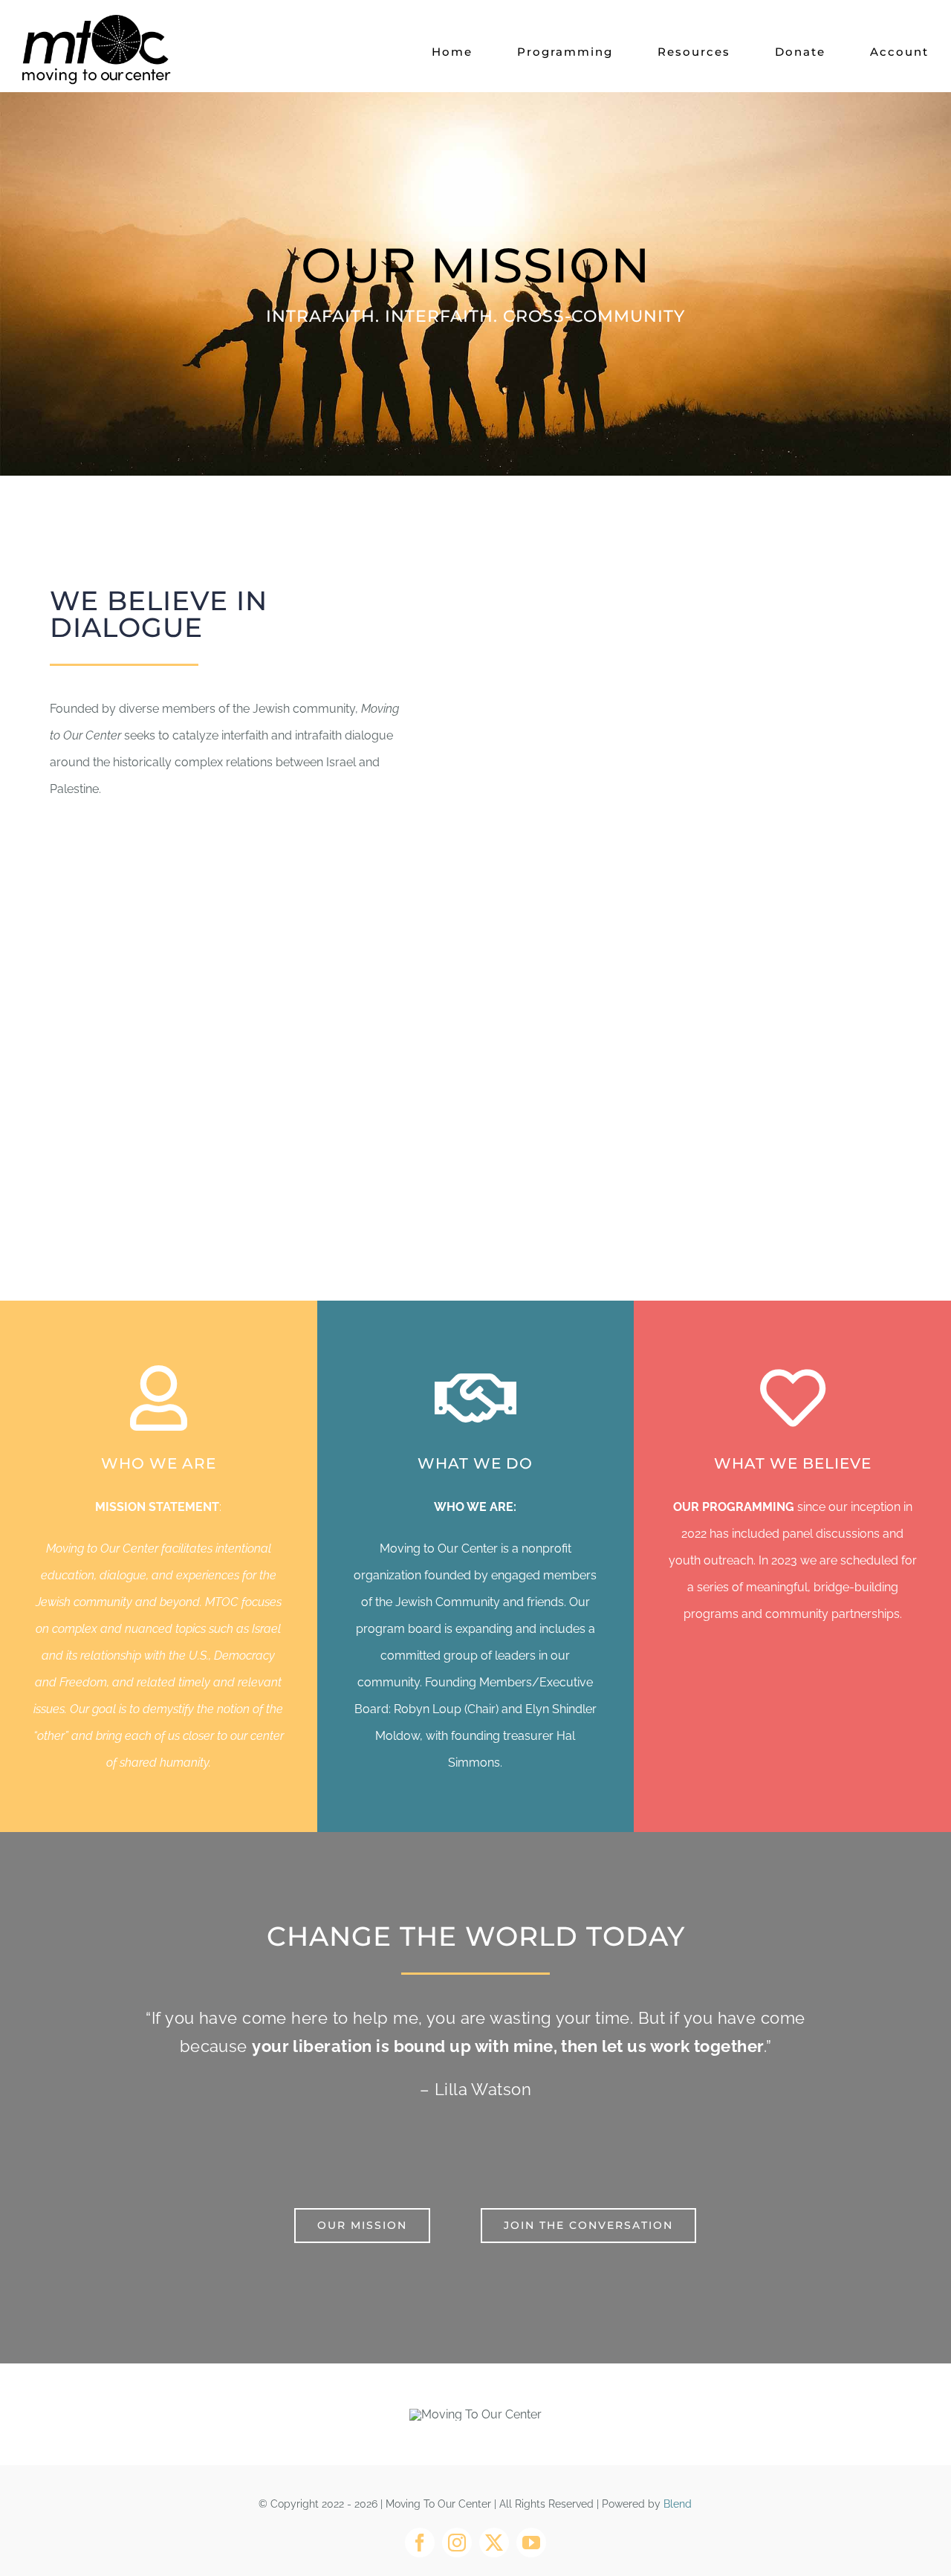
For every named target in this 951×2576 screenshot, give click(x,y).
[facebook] (420, 2543)
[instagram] (457, 2543)
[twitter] (494, 2543)
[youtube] (531, 2543)
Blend (678, 2504)
